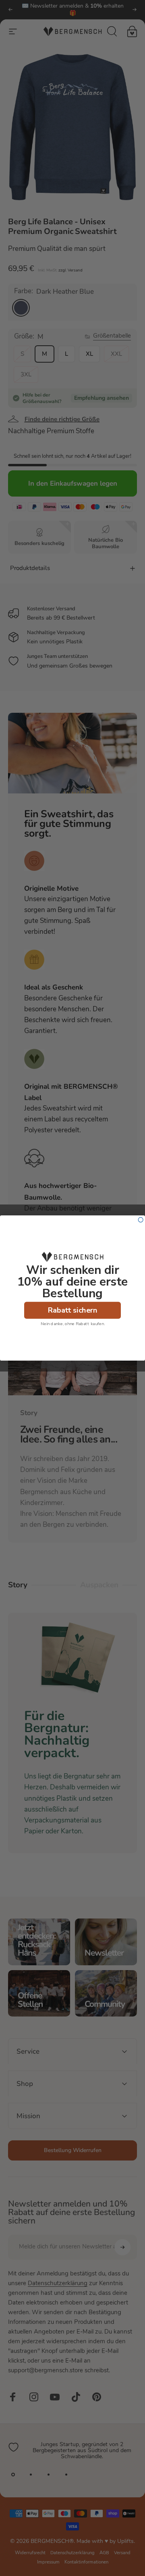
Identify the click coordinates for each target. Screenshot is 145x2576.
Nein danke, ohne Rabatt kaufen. (73, 1323)
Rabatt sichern (73, 1310)
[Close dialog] (141, 1220)
